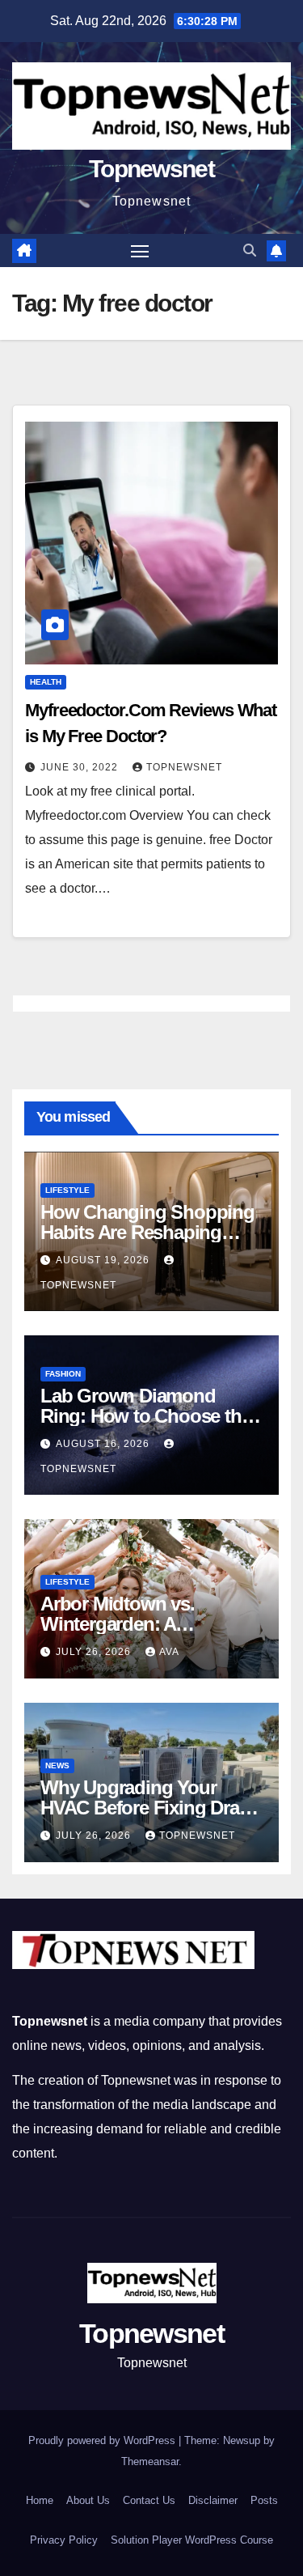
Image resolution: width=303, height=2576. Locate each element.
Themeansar (150, 2461)
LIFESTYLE (67, 1190)
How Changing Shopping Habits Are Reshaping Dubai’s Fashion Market (147, 1232)
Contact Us (149, 2500)
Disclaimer (213, 2500)
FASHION (63, 1374)
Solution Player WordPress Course (192, 2540)
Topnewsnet (151, 169)
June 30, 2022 (81, 767)
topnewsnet (184, 767)
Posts (264, 2500)
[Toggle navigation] (140, 251)
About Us (88, 2500)
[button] (250, 250)
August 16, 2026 (104, 1444)
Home (40, 2500)
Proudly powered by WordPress (103, 2440)
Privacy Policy (64, 2540)
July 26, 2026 (95, 1652)
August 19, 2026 (104, 1260)
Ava (169, 1652)
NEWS (57, 1765)
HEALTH (46, 682)
